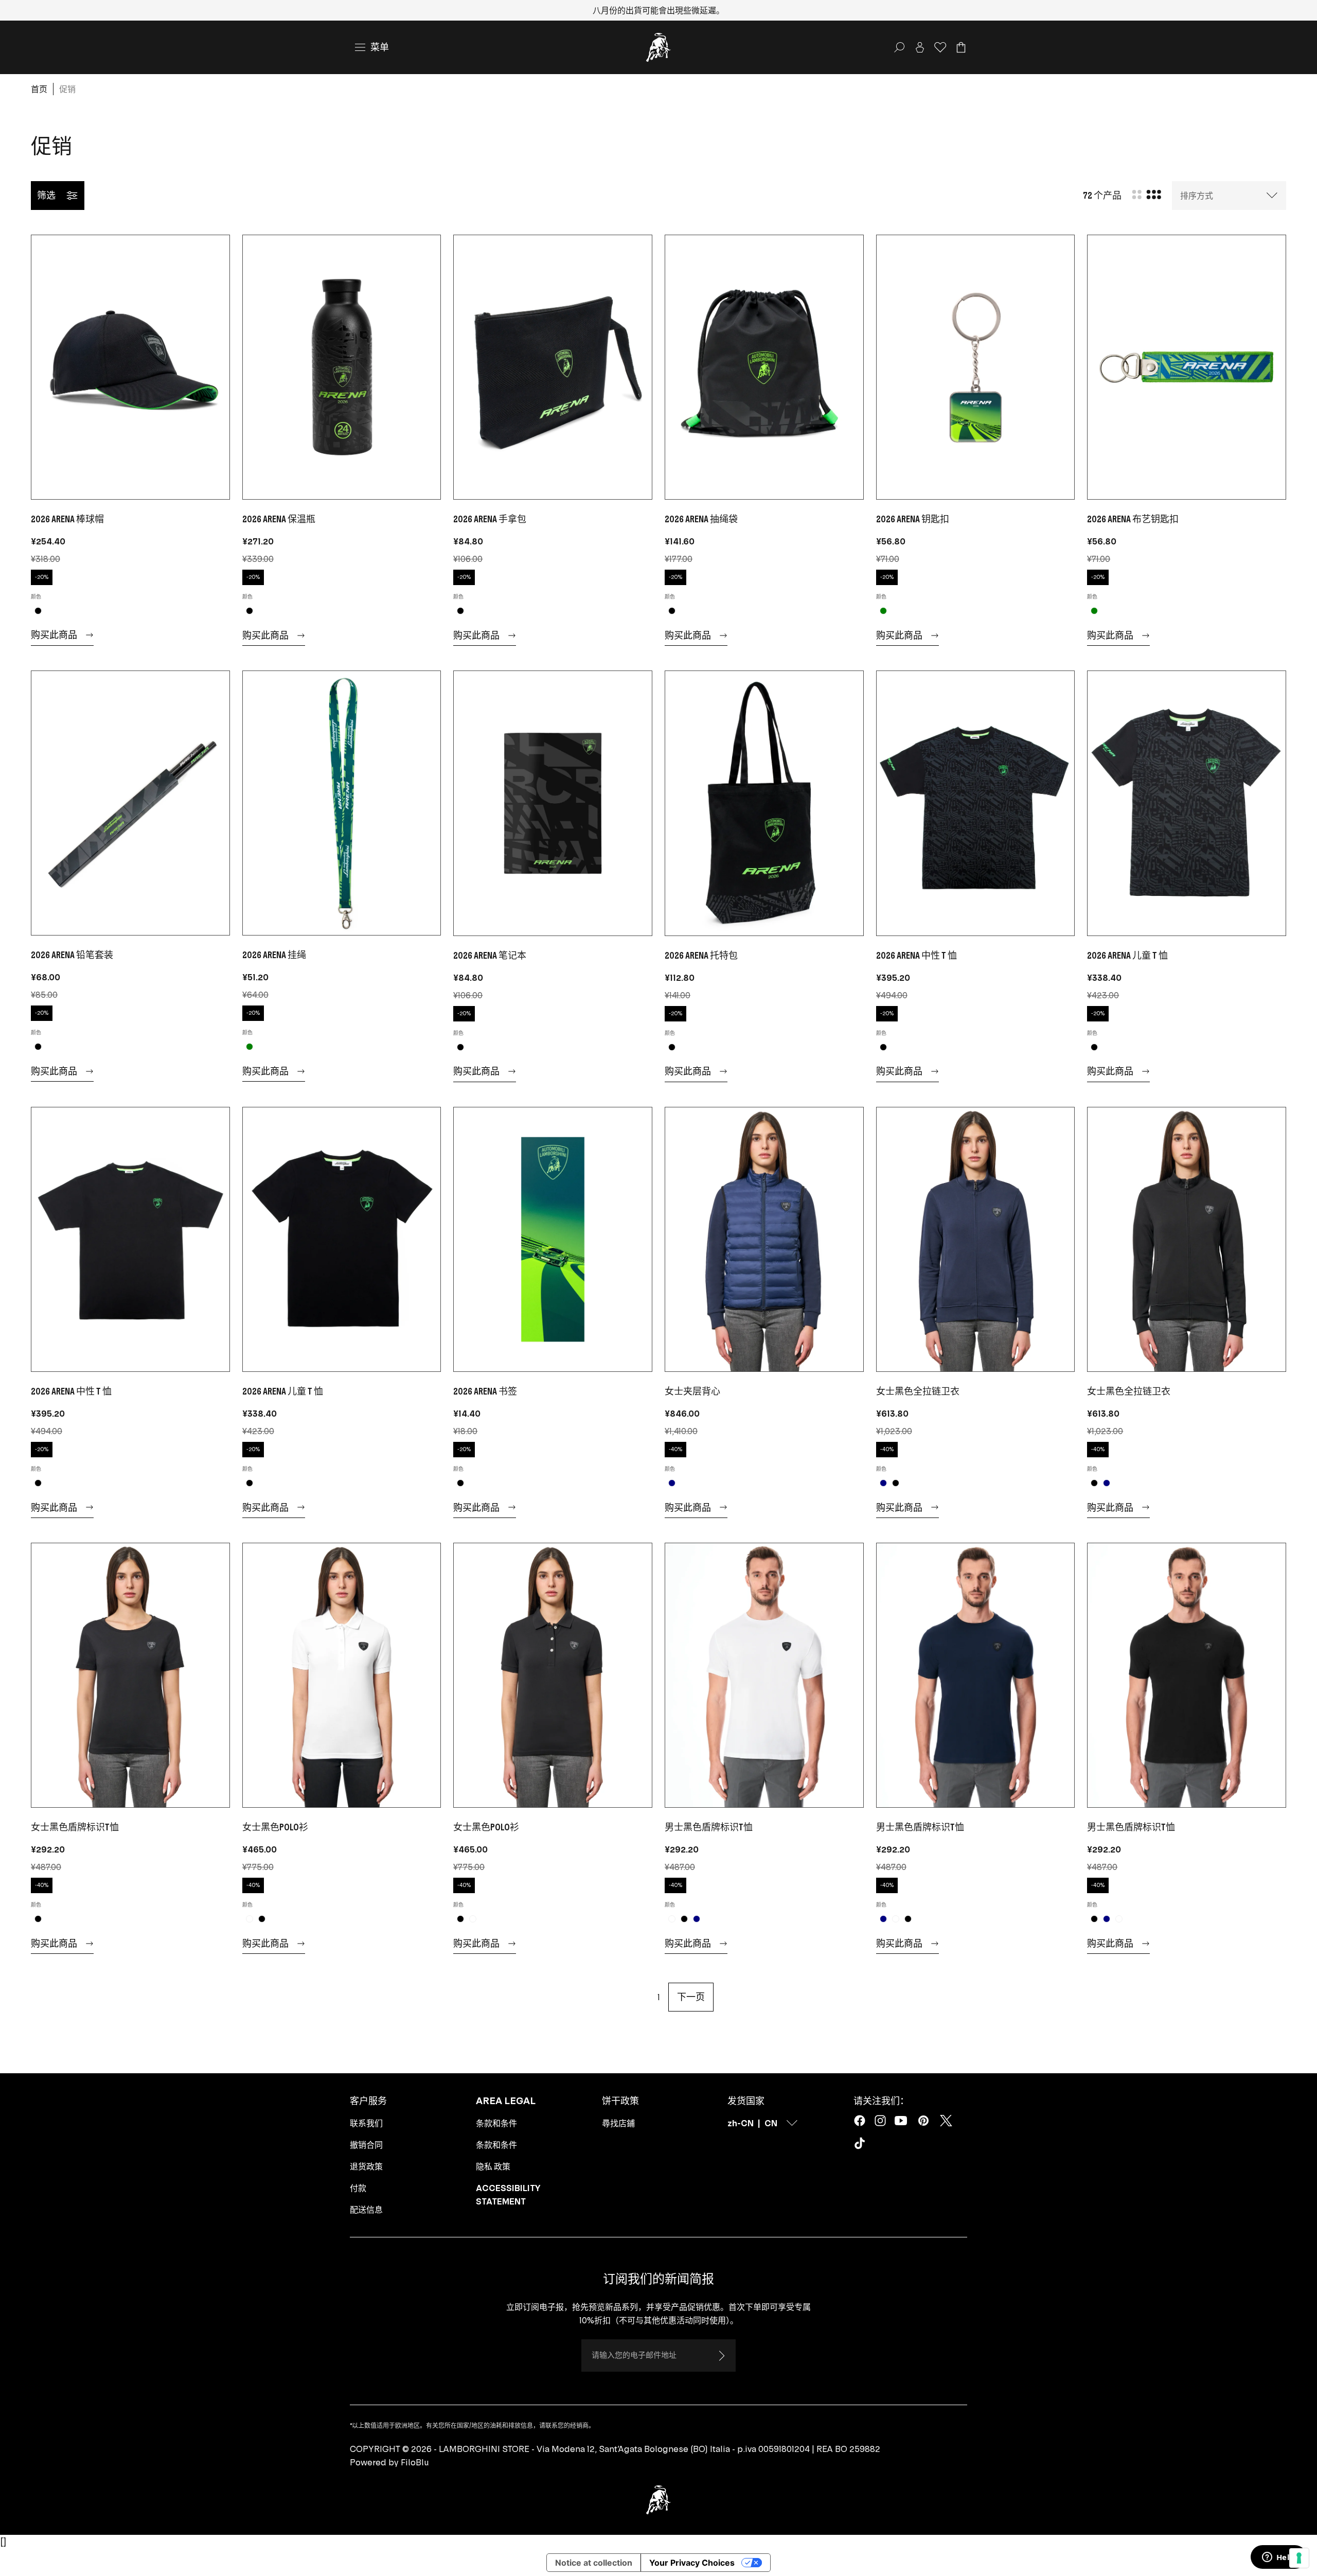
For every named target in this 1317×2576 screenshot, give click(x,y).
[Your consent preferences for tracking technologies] (1299, 2558)
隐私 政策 (493, 2166)
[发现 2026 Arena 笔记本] (553, 803)
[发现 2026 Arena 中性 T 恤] (976, 803)
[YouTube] (901, 2121)
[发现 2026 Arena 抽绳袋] (764, 367)
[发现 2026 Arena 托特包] (764, 803)
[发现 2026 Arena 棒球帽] (130, 367)
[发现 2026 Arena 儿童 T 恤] (1187, 803)
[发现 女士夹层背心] (764, 1239)
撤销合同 (366, 2145)
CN (771, 2123)
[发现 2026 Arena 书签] (553, 1239)
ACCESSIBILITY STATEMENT (508, 2195)
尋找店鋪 (618, 2123)
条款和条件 (496, 2123)
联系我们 (366, 2123)
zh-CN (741, 2123)
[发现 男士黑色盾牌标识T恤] (764, 1675)
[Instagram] (880, 2121)
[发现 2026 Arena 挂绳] (342, 803)
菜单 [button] (380, 47)
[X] (946, 2121)
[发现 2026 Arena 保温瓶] (342, 367)
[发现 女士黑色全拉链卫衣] (976, 1239)
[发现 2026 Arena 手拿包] (553, 367)
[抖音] (862, 2145)
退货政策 (366, 2166)
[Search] (899, 47)
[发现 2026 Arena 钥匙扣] (976, 367)
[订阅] (721, 2356)
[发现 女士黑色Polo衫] (342, 1675)
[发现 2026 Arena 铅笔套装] (130, 803)
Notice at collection (594, 2563)
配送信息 (366, 2210)
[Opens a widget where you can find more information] (1278, 2558)
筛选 (46, 195)
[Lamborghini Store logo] (658, 47)
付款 (358, 2188)
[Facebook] (860, 2121)
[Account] (920, 47)
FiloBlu (415, 2462)
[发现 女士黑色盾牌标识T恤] (130, 1675)
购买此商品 (54, 635)
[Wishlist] (940, 47)
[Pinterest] (923, 2121)
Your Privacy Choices (692, 2563)
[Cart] (961, 47)
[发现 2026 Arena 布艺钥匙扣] (1187, 367)
